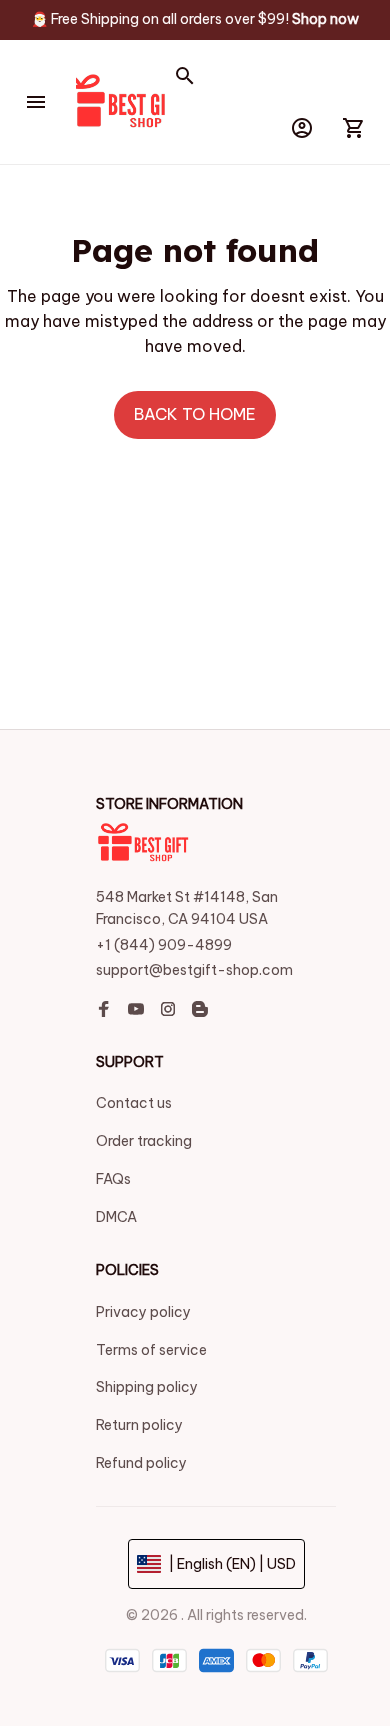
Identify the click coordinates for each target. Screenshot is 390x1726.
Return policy (139, 1425)
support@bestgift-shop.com (194, 970)
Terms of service (151, 1350)
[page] (325, 20)
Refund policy (141, 1463)
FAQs (113, 1179)
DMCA (116, 1217)
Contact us (134, 1103)
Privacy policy (143, 1312)
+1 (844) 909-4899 (164, 945)
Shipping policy (147, 1387)
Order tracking (144, 1141)
